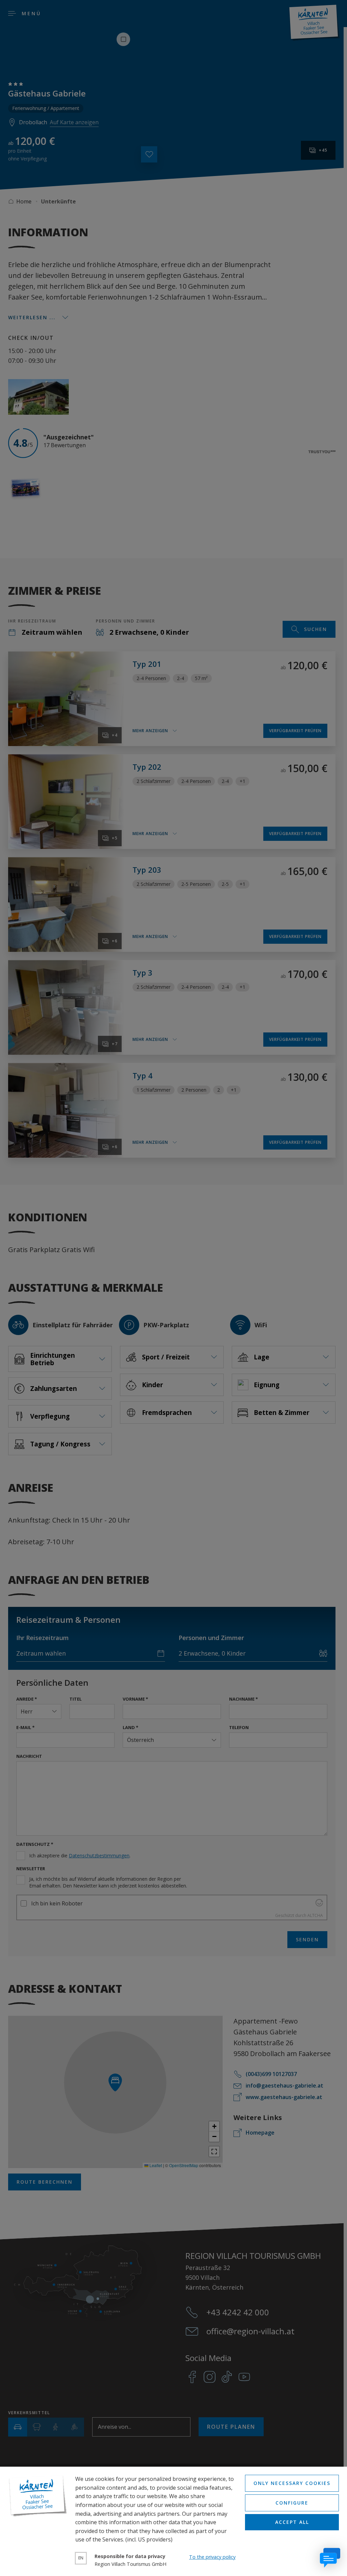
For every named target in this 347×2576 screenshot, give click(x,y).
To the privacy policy (212, 2557)
